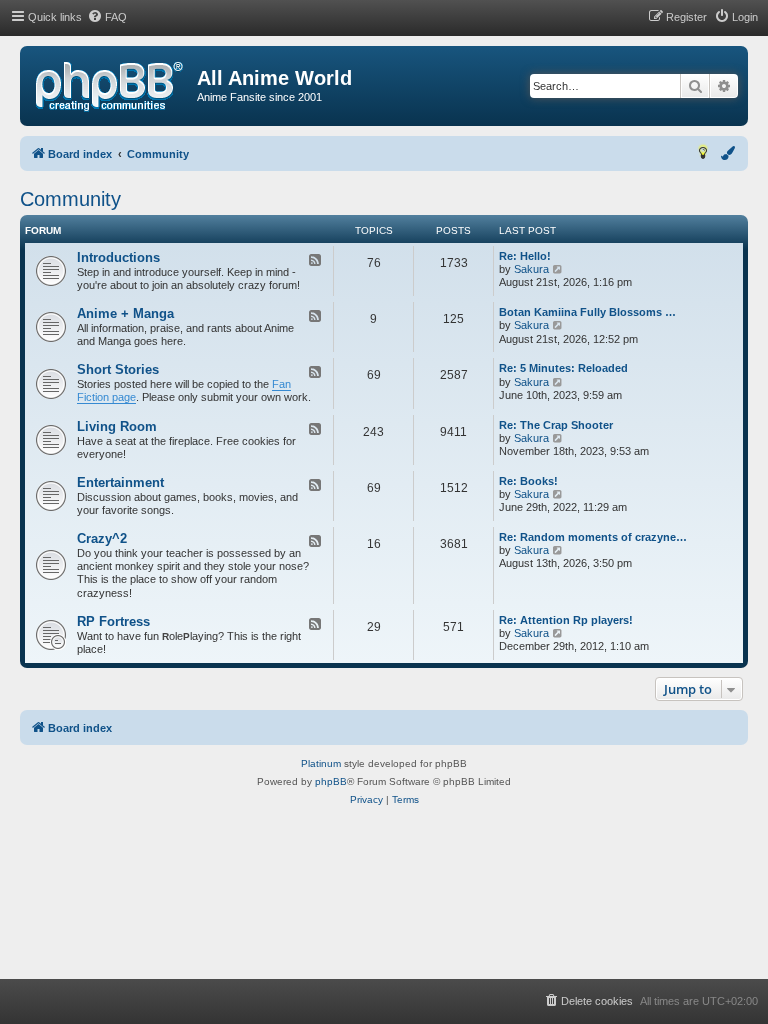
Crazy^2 (102, 538)
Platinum (321, 763)
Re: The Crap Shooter (556, 425)
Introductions (118, 257)
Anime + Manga (125, 313)
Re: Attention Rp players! (566, 620)
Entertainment (120, 482)
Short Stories (118, 369)
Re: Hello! (525, 256)
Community (70, 199)
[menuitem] (107, 17)
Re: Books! (528, 481)
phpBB (331, 781)
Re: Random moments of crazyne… (593, 537)
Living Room (117, 426)
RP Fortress (113, 621)
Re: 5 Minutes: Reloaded (563, 368)
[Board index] (109, 87)
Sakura (531, 269)
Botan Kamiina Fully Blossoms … (587, 312)
